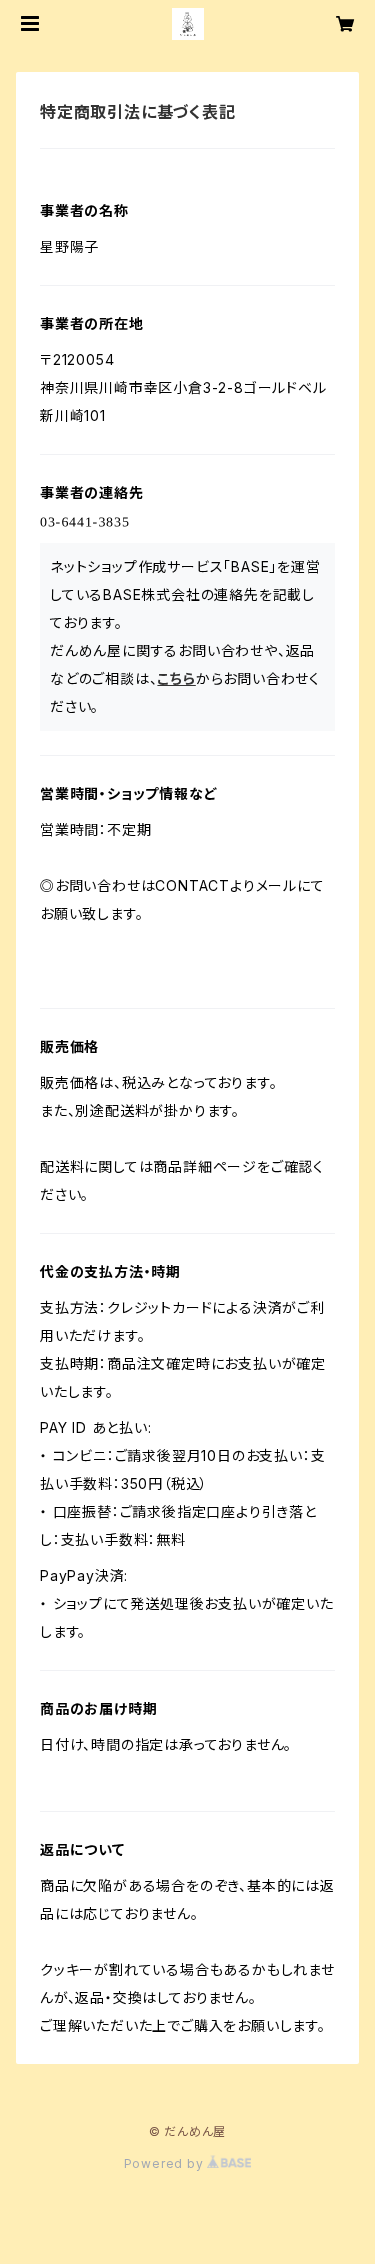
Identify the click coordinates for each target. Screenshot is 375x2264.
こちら (176, 678)
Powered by (166, 2163)
